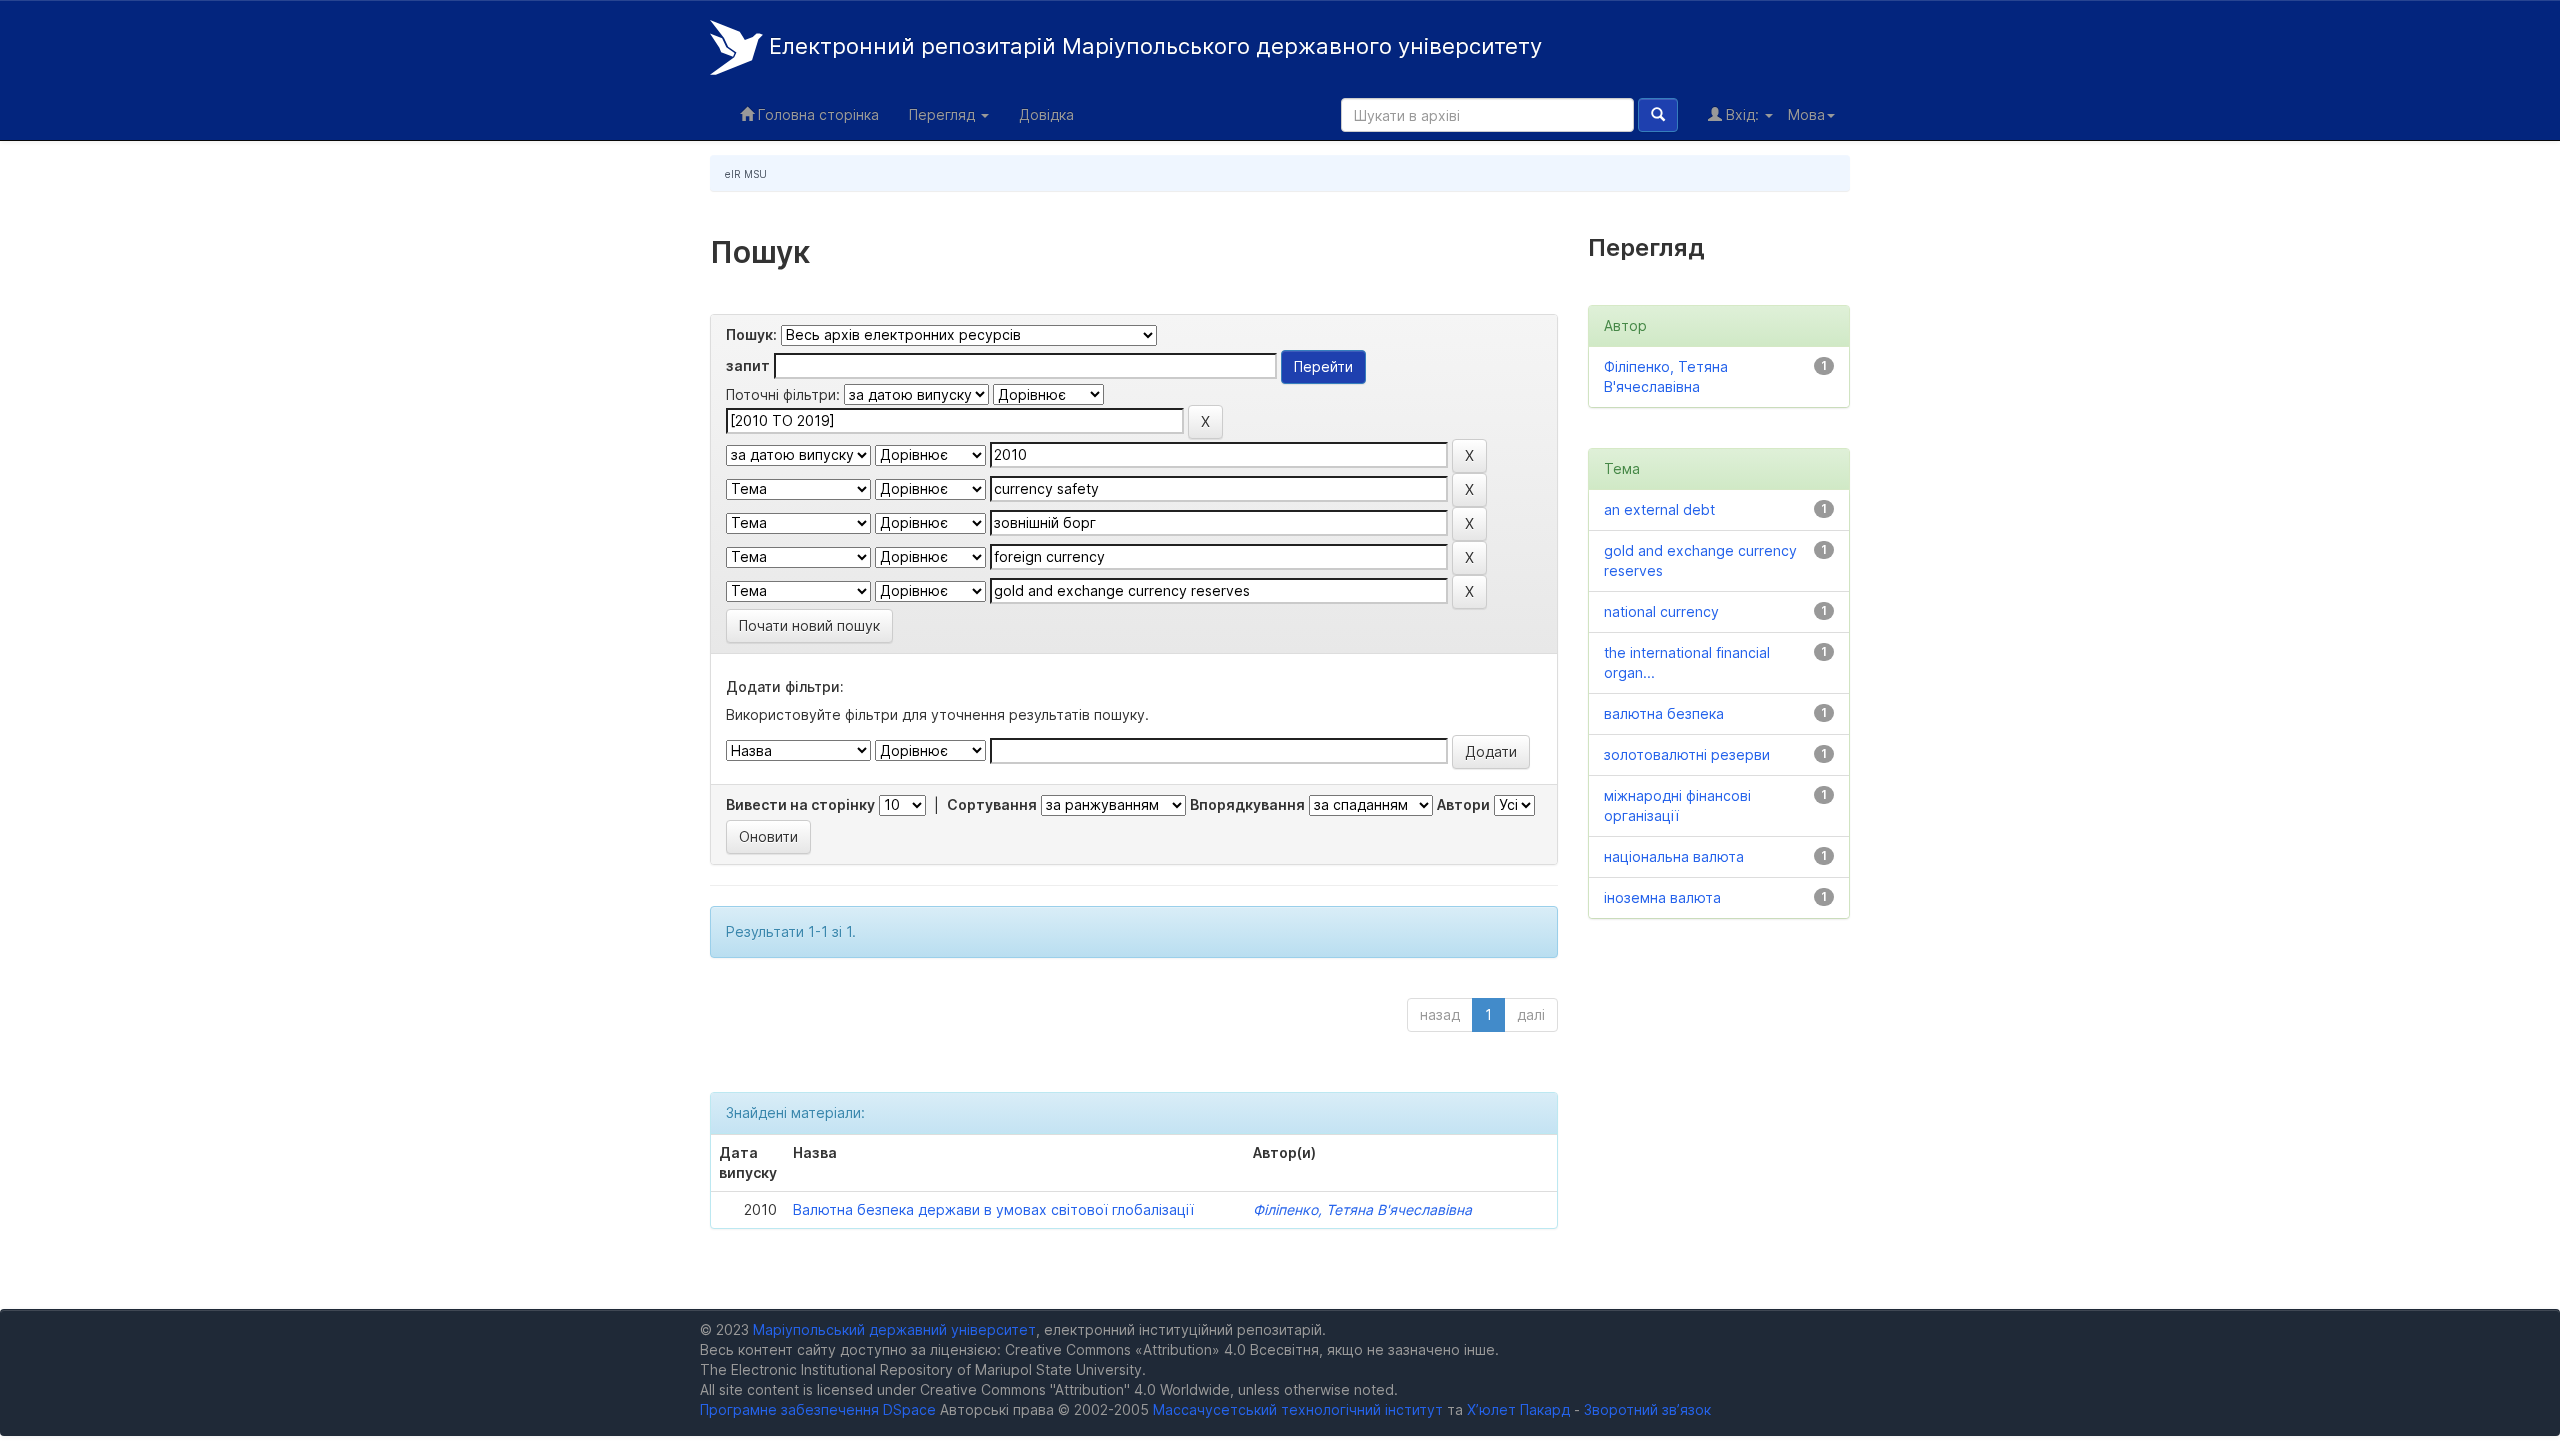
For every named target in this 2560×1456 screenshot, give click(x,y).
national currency (1661, 611)
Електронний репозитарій (1152, 46)
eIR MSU (746, 174)
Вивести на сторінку (800, 804)
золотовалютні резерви (1687, 754)
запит (748, 365)
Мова (1806, 114)
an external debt (1659, 509)
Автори (1463, 804)
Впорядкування (1247, 804)
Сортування (992, 804)
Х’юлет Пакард (1518, 1409)
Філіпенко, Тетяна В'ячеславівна (1362, 1209)
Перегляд (944, 114)
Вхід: (1742, 114)
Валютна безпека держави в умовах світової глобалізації (993, 1209)
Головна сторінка (816, 114)
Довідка (1046, 114)
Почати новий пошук (809, 625)
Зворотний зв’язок (1647, 1409)
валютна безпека (1664, 713)
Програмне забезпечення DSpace (818, 1409)
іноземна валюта (1662, 897)
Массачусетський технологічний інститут (1298, 1409)
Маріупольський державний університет (894, 1329)
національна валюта (1674, 856)
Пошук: (751, 334)
